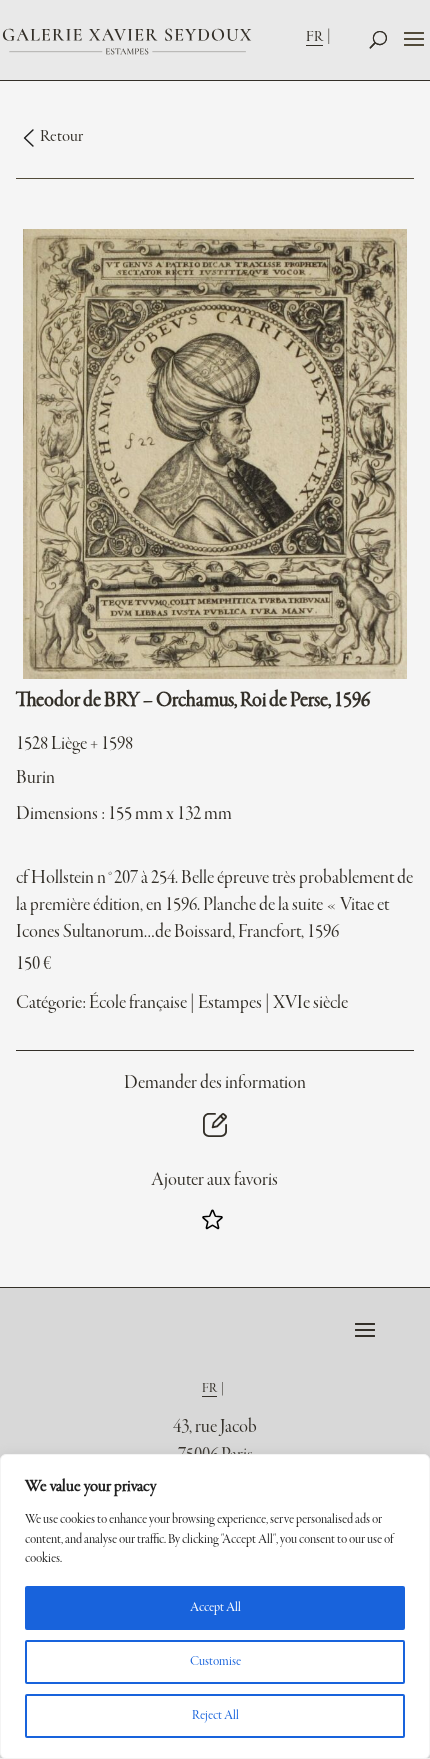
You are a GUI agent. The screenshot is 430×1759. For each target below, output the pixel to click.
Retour (61, 137)
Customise (215, 1662)
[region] (215, 1606)
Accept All (215, 1608)
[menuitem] (320, 36)
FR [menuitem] (314, 37)
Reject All (215, 1716)
